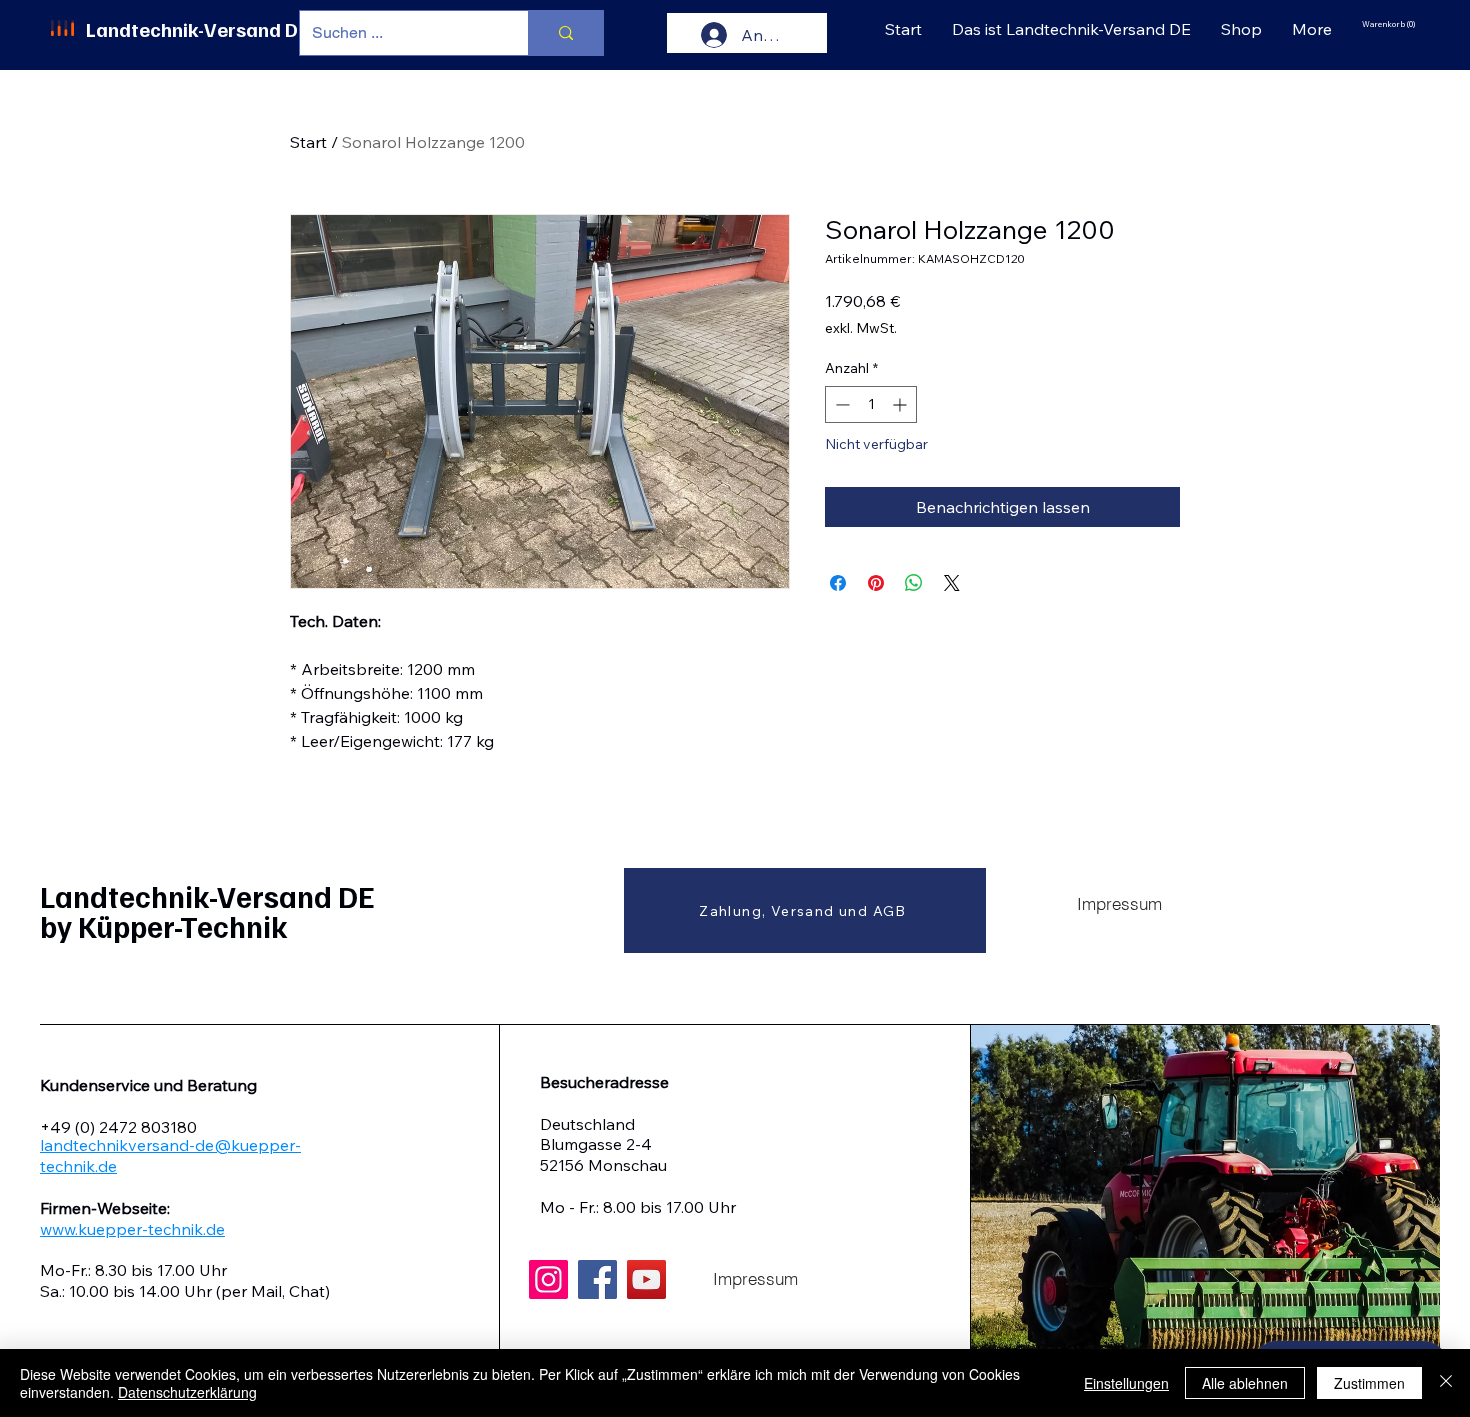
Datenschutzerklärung (187, 1392)
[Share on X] (952, 583)
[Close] (1446, 1383)
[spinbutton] (871, 404)
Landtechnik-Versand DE (197, 29)
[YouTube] (646, 1279)
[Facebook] (597, 1279)
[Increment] (901, 404)
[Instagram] (548, 1279)
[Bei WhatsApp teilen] (914, 583)
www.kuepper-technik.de (132, 1229)
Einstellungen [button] (1126, 1383)
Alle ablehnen (1245, 1383)
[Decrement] (840, 404)
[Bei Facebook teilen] (838, 583)
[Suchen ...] (565, 33)
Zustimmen (1369, 1383)
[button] (1390, 24)
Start (308, 142)
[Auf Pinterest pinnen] (876, 583)
